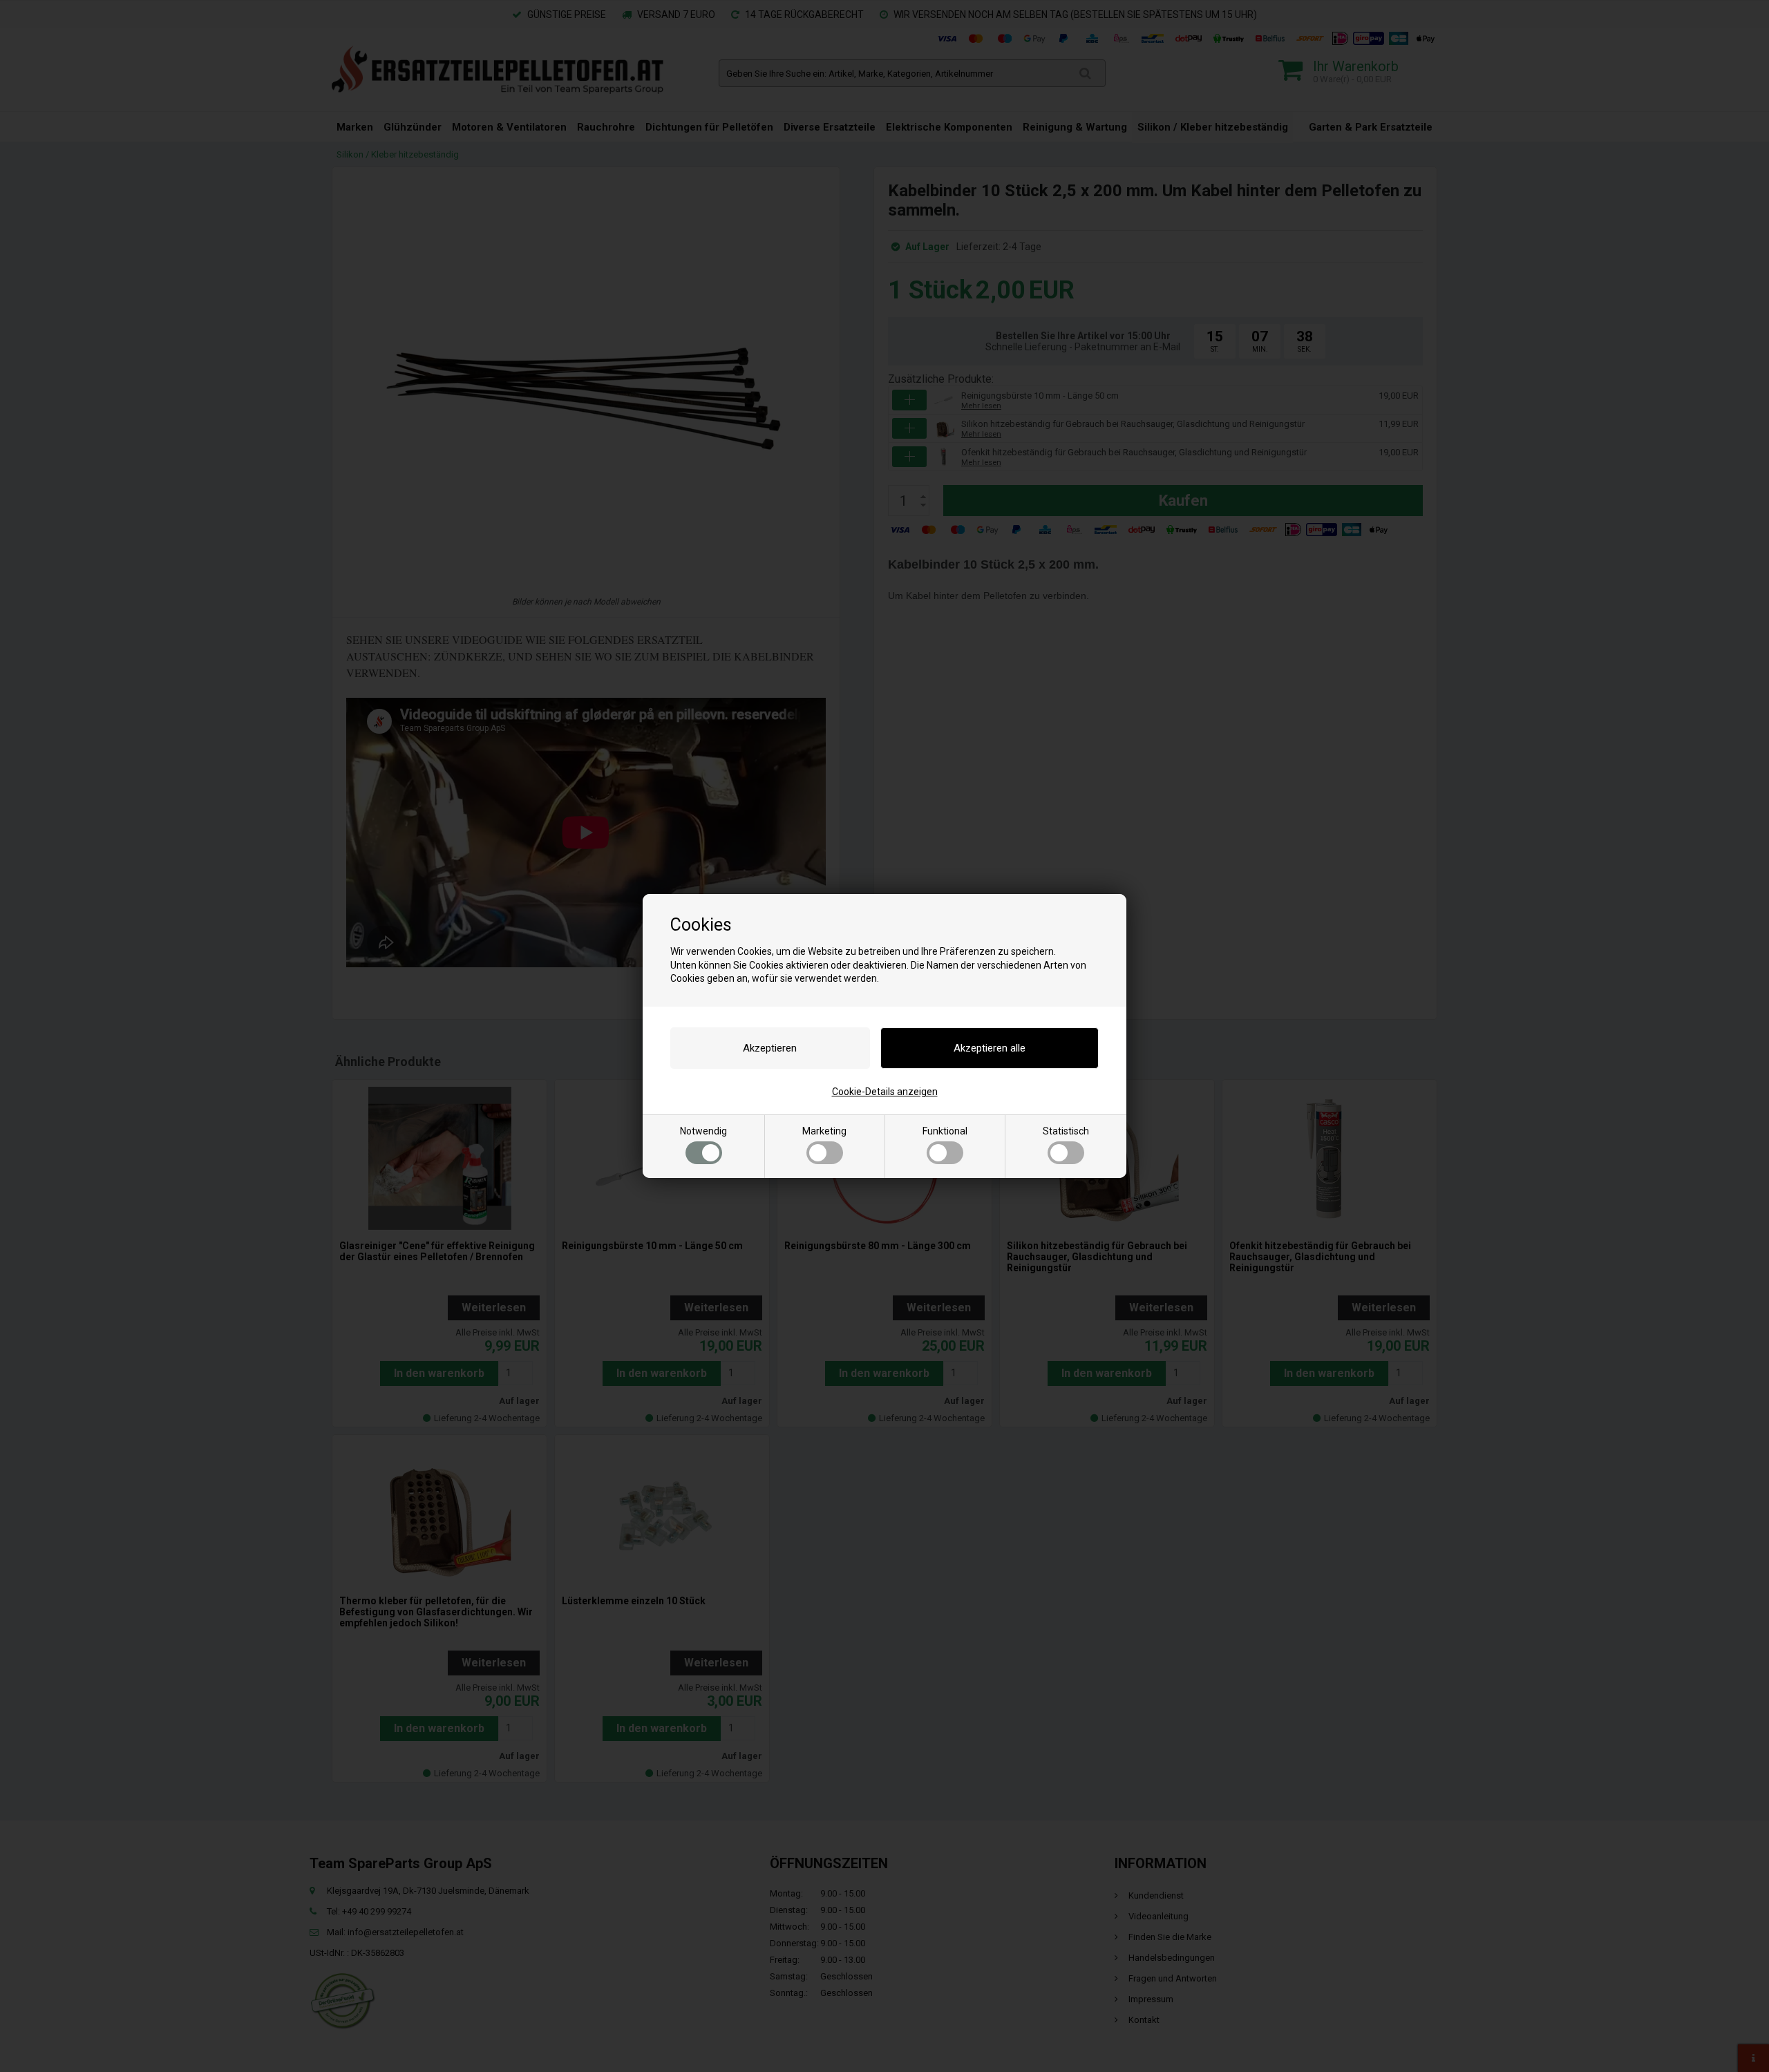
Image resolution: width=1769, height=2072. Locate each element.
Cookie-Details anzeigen (885, 1092)
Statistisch (1066, 1131)
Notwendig (703, 1131)
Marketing (824, 1131)
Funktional (945, 1131)
